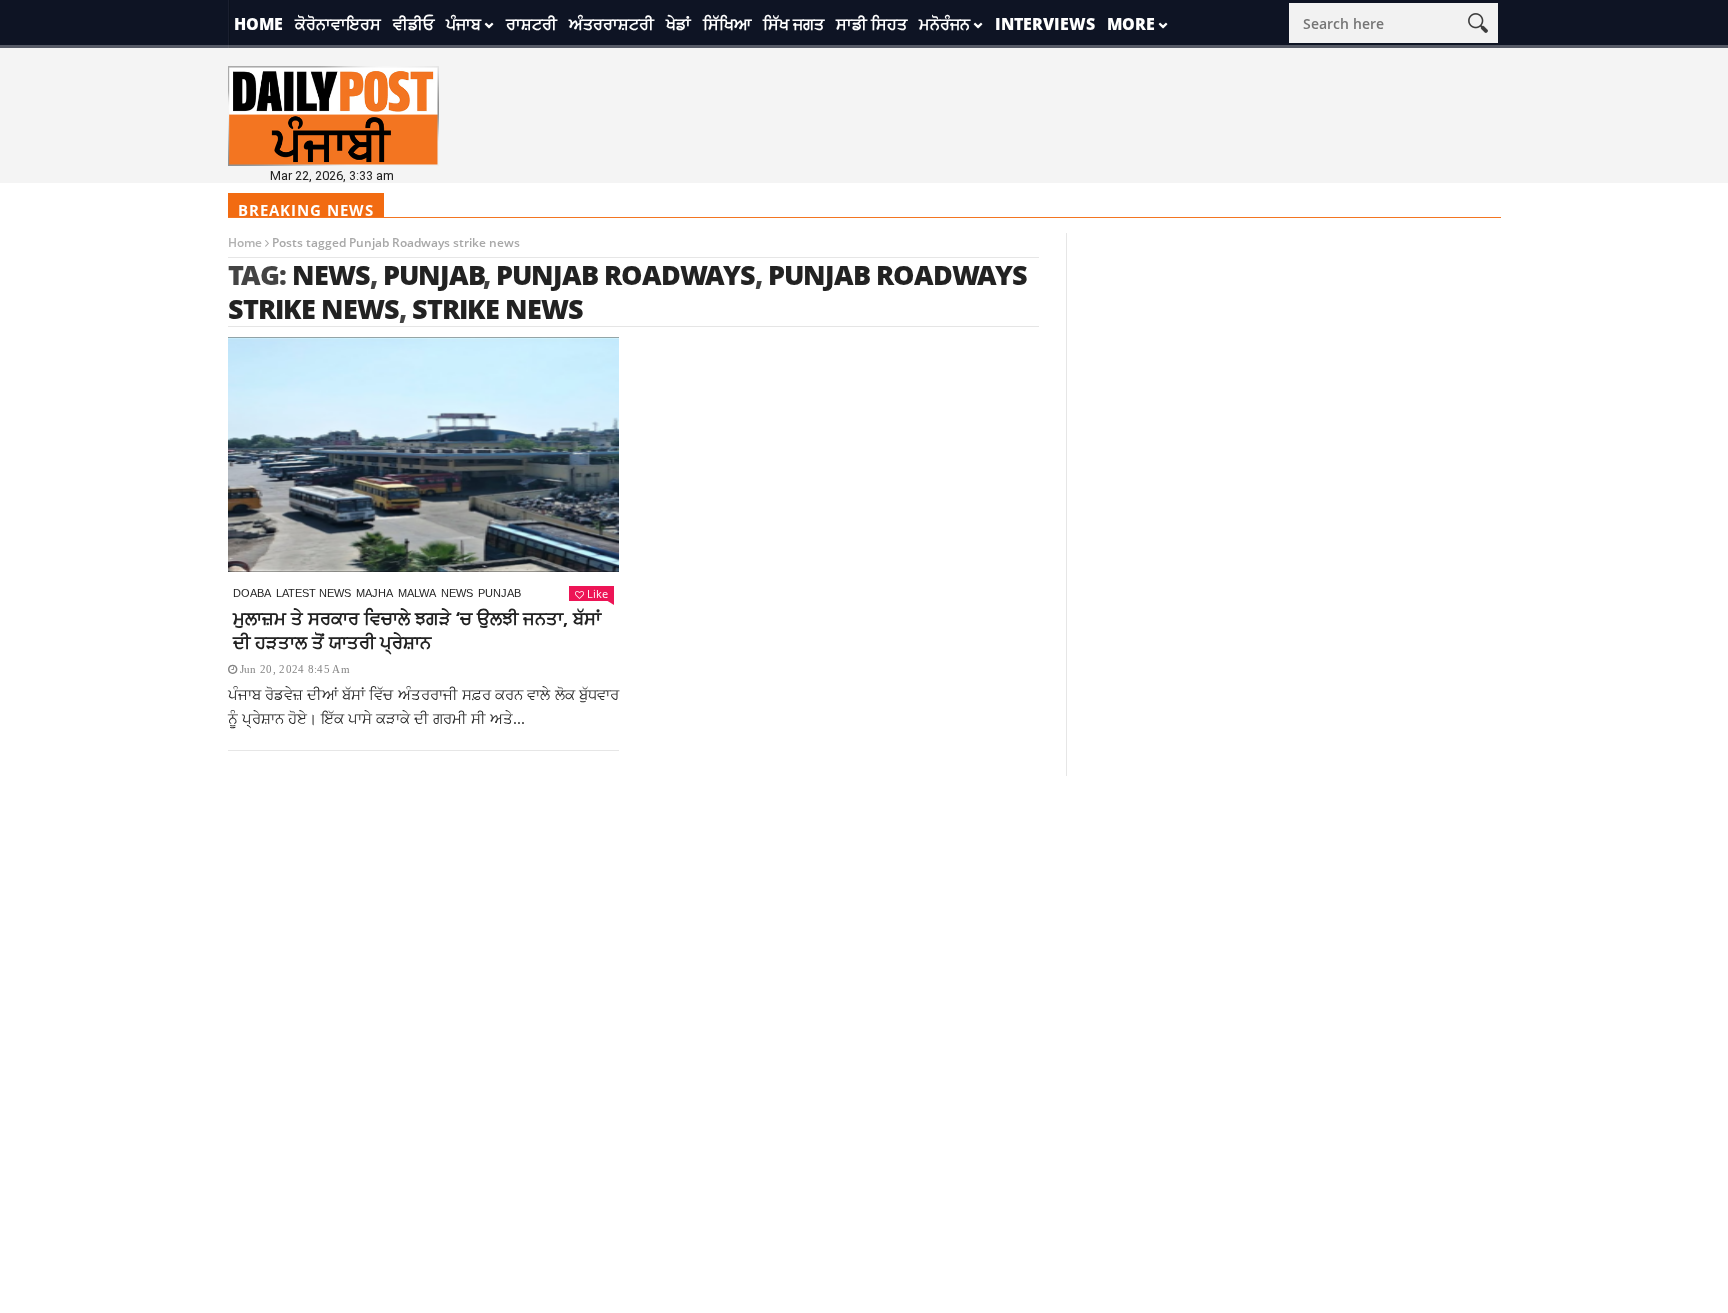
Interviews (1045, 24)
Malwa (417, 593)
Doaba (252, 593)
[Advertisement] (864, 916)
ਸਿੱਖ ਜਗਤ (793, 24)
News (457, 593)
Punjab (499, 593)
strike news (497, 308)
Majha (374, 593)
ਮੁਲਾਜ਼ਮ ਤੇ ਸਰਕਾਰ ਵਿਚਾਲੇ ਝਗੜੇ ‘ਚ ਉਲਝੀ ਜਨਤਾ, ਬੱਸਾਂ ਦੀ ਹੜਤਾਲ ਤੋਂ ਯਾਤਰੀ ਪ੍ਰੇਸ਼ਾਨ (417, 630)
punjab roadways (625, 274)
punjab (433, 274)
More (1131, 24)
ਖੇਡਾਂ (678, 24)
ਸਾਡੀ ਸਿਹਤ (871, 24)
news (331, 274)
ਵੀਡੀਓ (413, 24)
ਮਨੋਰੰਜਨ (944, 24)
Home (258, 24)
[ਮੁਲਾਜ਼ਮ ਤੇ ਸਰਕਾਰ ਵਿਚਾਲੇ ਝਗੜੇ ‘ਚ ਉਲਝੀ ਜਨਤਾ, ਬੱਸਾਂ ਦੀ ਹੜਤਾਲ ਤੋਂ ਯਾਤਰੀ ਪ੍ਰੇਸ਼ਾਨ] (423, 454)
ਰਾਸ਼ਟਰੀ (531, 24)
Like (597, 593)
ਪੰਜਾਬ (463, 24)
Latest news (313, 593)
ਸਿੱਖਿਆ (727, 24)
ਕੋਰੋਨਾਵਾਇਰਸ (338, 24)
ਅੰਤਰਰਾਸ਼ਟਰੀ (611, 24)
